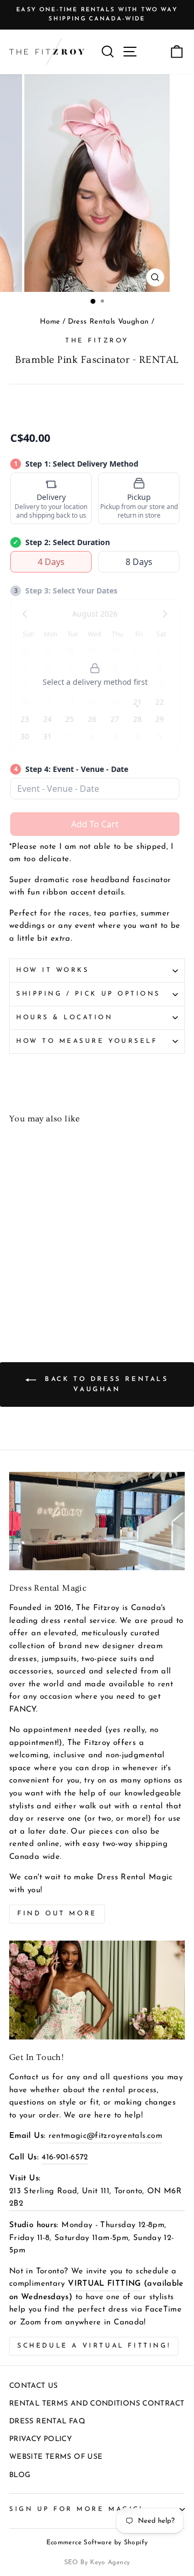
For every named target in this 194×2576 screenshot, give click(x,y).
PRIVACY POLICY (40, 2439)
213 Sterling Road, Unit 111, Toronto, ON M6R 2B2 (95, 2198)
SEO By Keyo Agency (97, 2563)
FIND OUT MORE (57, 1914)
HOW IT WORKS (53, 970)
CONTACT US (34, 2386)
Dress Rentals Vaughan (109, 322)
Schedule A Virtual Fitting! (94, 2346)
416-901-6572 (65, 2158)
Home (50, 322)
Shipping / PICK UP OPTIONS (88, 994)
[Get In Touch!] (97, 1990)
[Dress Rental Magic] (97, 1521)
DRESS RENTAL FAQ (47, 2421)
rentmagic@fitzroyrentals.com (105, 2136)
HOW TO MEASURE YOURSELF (87, 1041)
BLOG (20, 2475)
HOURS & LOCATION (65, 1018)
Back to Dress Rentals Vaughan (104, 1384)
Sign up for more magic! (76, 2509)
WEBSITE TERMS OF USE (56, 2457)
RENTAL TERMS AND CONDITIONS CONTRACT (97, 2404)
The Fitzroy (97, 341)
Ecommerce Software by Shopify (97, 2543)
